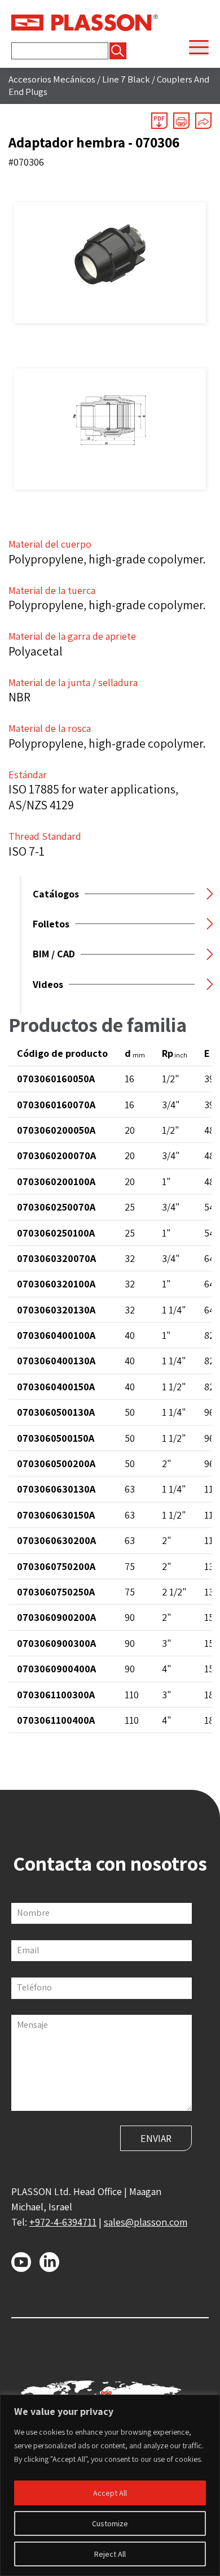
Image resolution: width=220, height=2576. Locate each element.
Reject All (110, 2554)
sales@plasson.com (146, 2222)
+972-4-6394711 (63, 2222)
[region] (110, 2485)
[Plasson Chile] (85, 21)
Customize (110, 2523)
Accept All (110, 2493)
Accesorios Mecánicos (52, 79)
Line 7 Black (126, 79)
